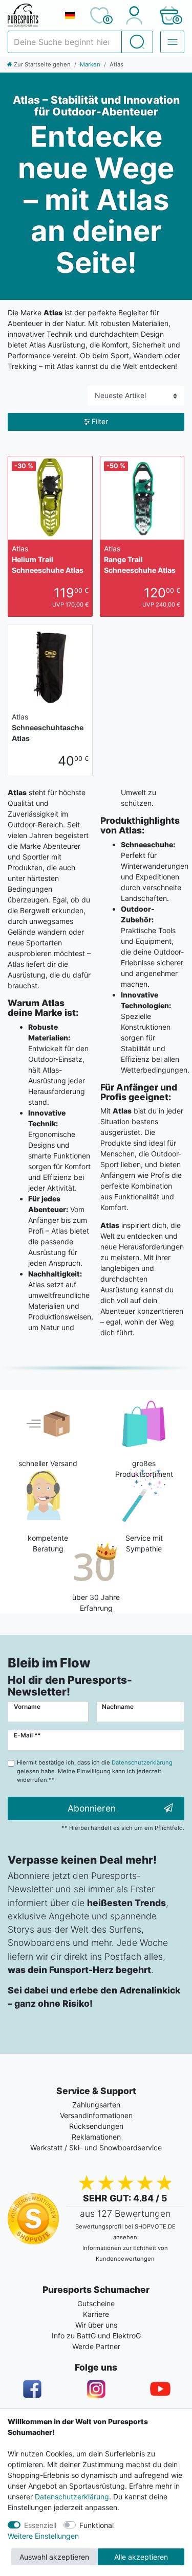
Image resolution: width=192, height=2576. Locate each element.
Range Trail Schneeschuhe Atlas (140, 559)
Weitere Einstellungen (43, 2536)
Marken (90, 64)
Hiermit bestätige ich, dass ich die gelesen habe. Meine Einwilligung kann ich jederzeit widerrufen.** (95, 1771)
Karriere (96, 2314)
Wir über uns (96, 2325)
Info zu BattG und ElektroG (96, 2336)
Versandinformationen (96, 2115)
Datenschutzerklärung (72, 2497)
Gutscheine (96, 2303)
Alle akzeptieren (141, 2557)
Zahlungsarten (96, 2105)
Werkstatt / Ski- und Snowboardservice (96, 2148)
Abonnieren (92, 1808)
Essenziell (40, 2525)
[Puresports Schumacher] (32, 15)
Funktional (97, 2525)
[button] (169, 15)
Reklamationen (96, 2137)
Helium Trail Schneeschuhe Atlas (48, 559)
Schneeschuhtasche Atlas (48, 727)
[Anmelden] (134, 15)
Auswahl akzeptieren (54, 2557)
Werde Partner (96, 2346)
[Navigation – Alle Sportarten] (172, 42)
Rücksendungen (96, 2126)
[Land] (70, 15)
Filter (100, 421)
